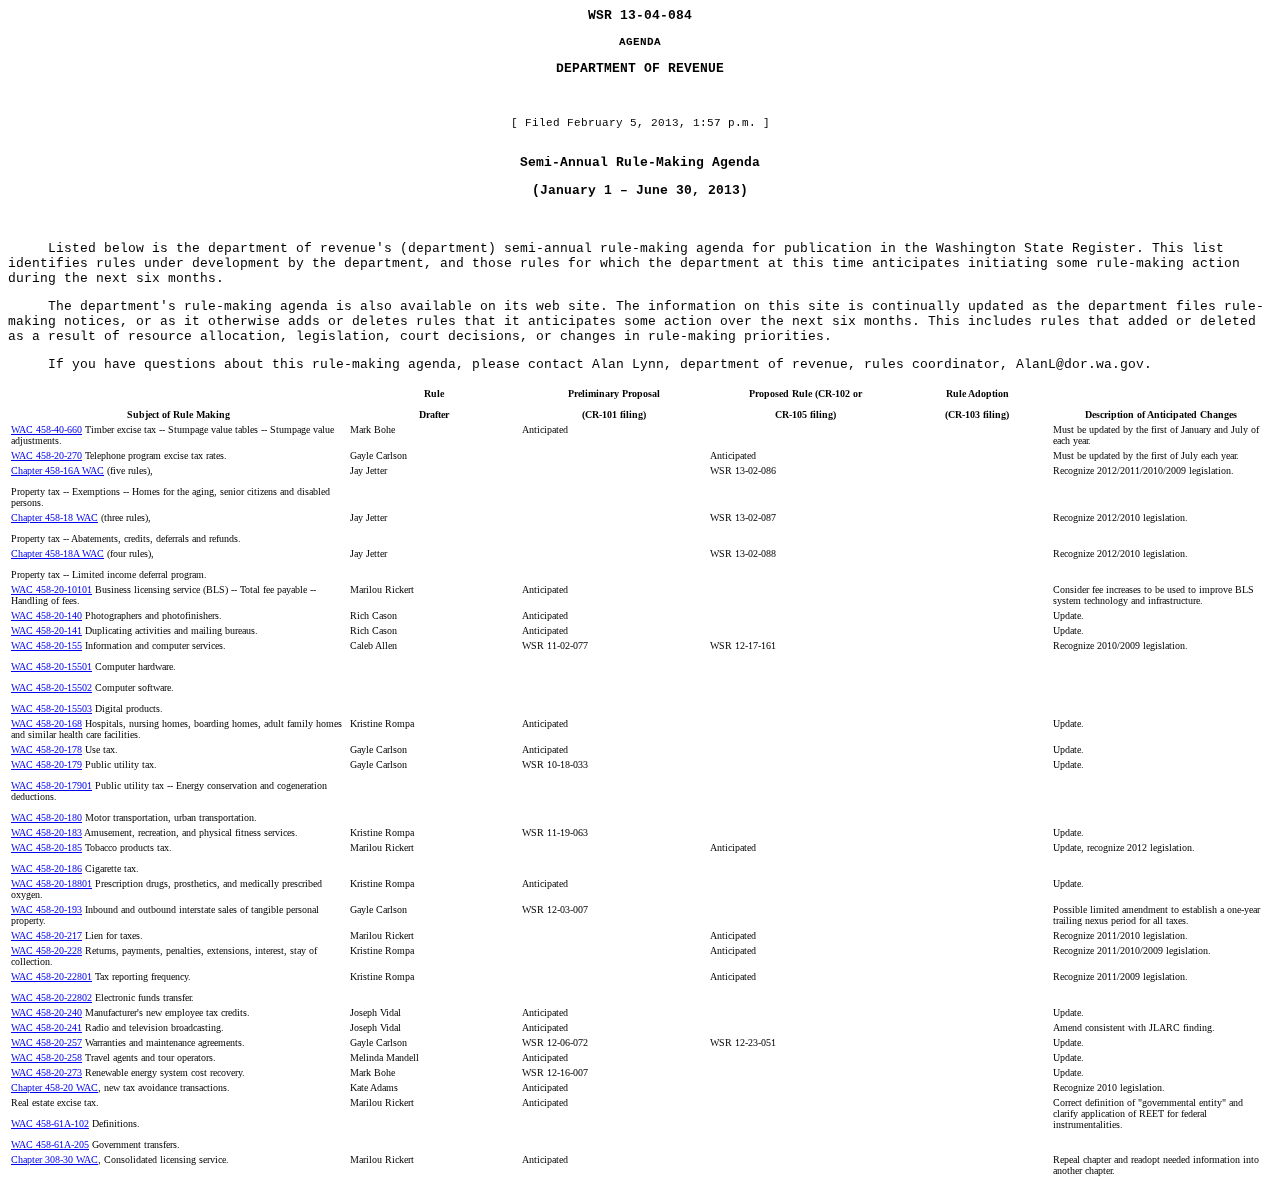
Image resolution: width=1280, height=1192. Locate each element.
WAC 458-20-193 (46, 909)
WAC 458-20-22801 (51, 976)
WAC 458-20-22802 (51, 997)
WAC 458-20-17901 (51, 785)
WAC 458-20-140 (46, 615)
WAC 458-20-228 (46, 950)
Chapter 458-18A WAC (57, 553)
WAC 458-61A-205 (50, 1144)
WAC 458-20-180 (46, 817)
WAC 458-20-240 (46, 1012)
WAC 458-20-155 (46, 645)
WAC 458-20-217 (46, 935)
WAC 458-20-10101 (51, 589)
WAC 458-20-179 (46, 764)
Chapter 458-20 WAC (54, 1087)
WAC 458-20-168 (46, 723)
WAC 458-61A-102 (50, 1123)
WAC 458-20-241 (46, 1027)
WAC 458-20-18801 (51, 883)
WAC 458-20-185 (46, 847)
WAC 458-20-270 (46, 455)
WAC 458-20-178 (46, 749)
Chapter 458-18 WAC (54, 517)
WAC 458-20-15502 (51, 687)
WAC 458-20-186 (46, 868)
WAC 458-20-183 (46, 832)
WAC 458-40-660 (46, 429)
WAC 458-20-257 (46, 1042)
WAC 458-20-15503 (51, 708)
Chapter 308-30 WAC (54, 1159)
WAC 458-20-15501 (51, 666)
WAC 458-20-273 (46, 1072)
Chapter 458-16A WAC (57, 470)
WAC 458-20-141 (46, 630)
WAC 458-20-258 (46, 1057)
